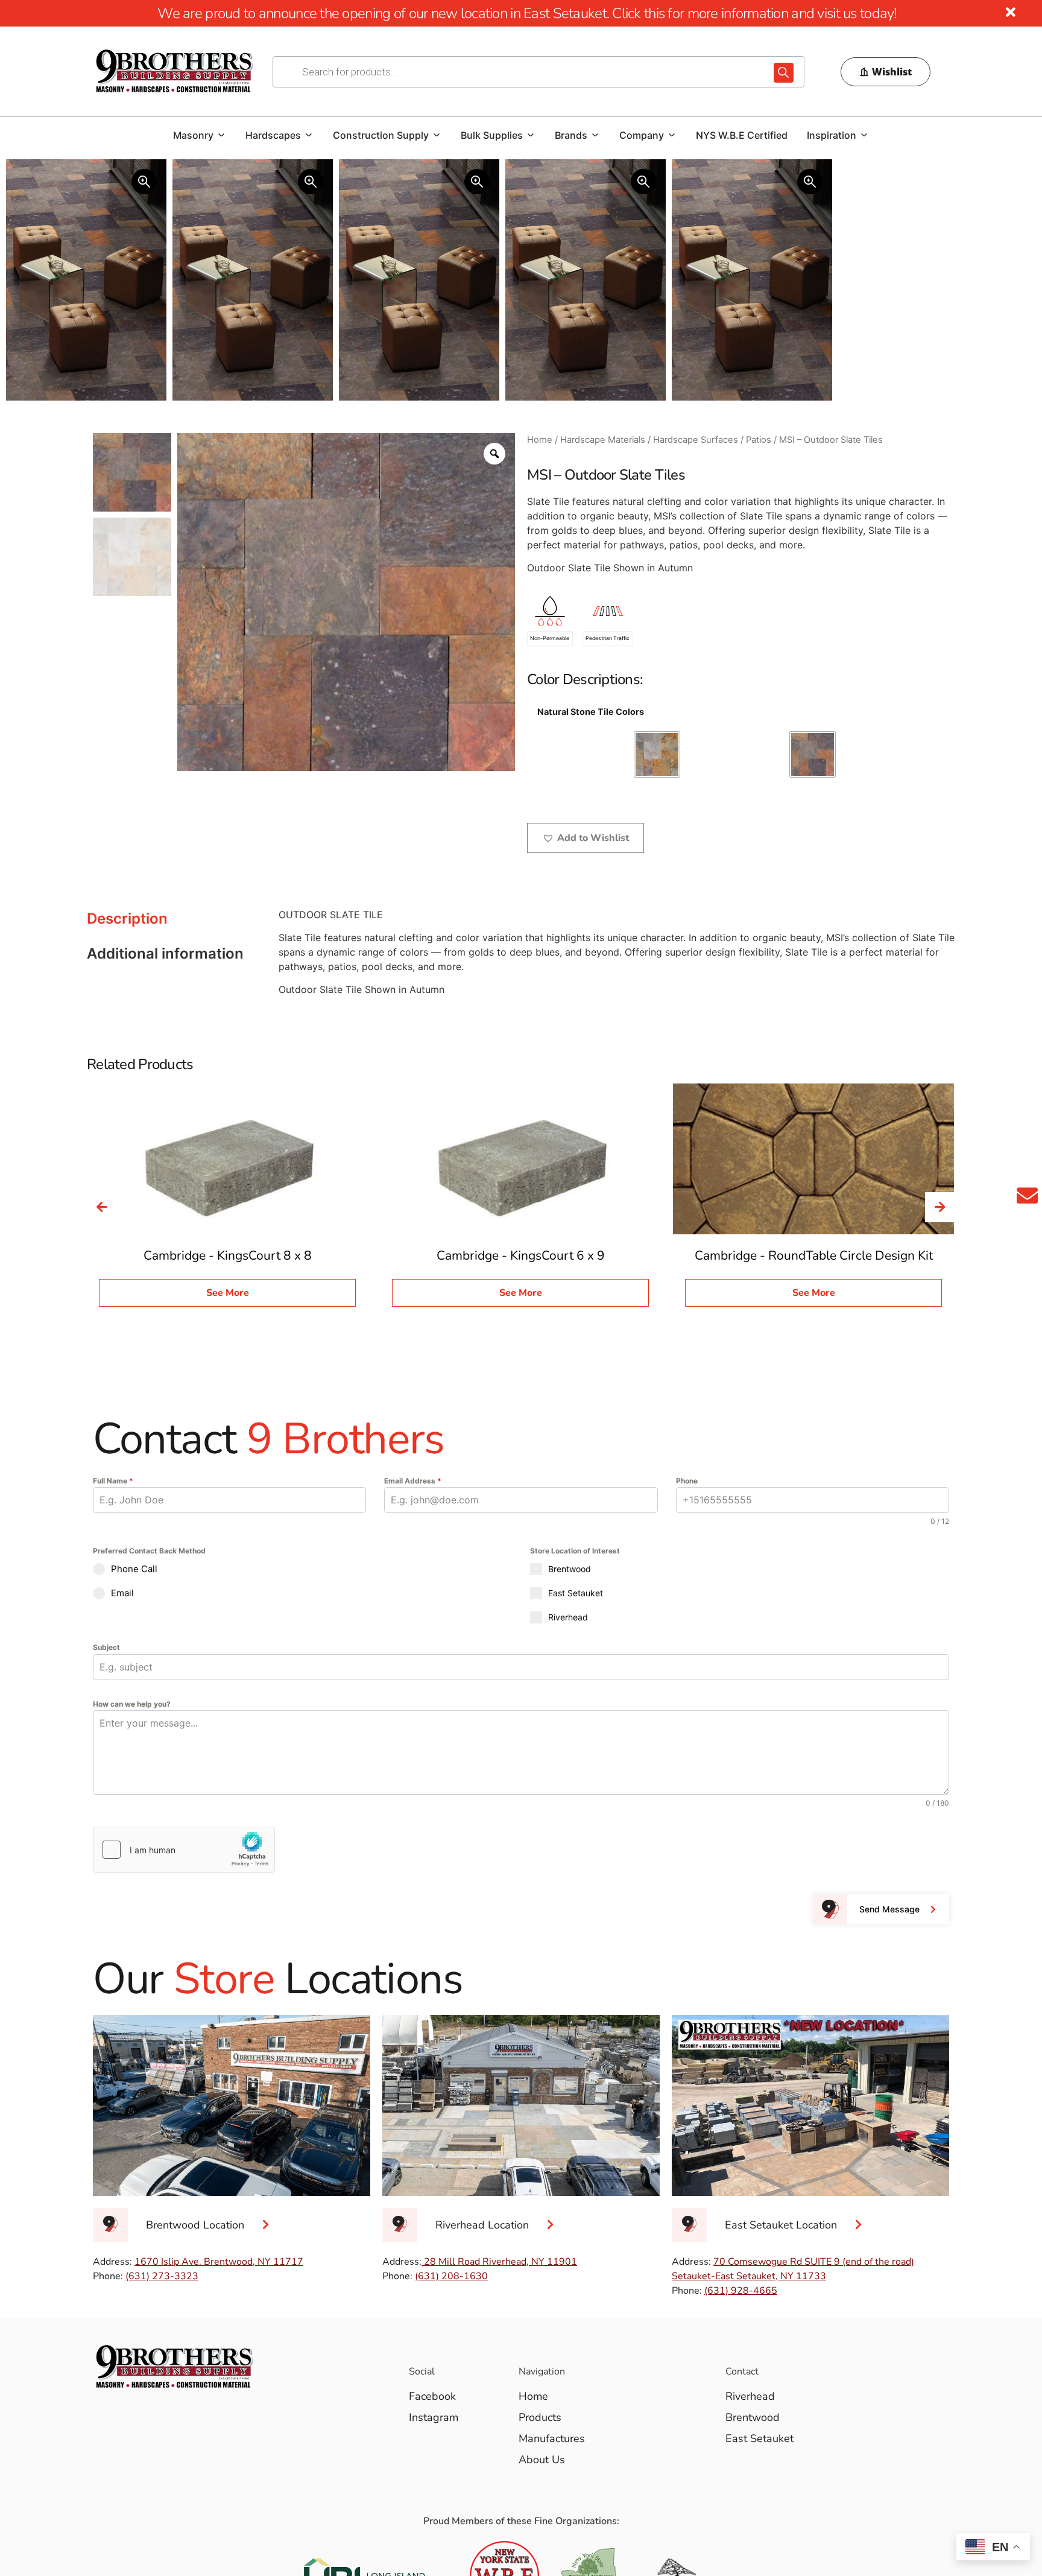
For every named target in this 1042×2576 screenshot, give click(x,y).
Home (540, 440)
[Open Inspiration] (864, 135)
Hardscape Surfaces (696, 440)
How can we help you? (132, 1704)
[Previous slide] (102, 1207)
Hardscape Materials (603, 440)
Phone (687, 1481)
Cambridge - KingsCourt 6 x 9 (521, 1255)
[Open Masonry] (221, 135)
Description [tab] (127, 918)
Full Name (113, 1481)
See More (228, 1293)
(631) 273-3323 (162, 2276)
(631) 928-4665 (741, 2291)
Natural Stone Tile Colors (591, 712)
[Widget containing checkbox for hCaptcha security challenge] (184, 1850)
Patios (759, 440)
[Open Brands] (595, 135)
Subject (106, 1647)
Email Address (413, 1481)
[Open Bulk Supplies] (531, 135)
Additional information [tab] (165, 953)
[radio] (657, 754)
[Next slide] (940, 1207)
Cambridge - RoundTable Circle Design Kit (814, 1255)
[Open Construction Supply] (437, 135)
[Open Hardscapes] (309, 135)
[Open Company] (672, 135)
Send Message (889, 1909)
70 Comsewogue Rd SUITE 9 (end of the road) (814, 2262)
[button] (586, 838)
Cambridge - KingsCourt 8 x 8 (228, 1255)
